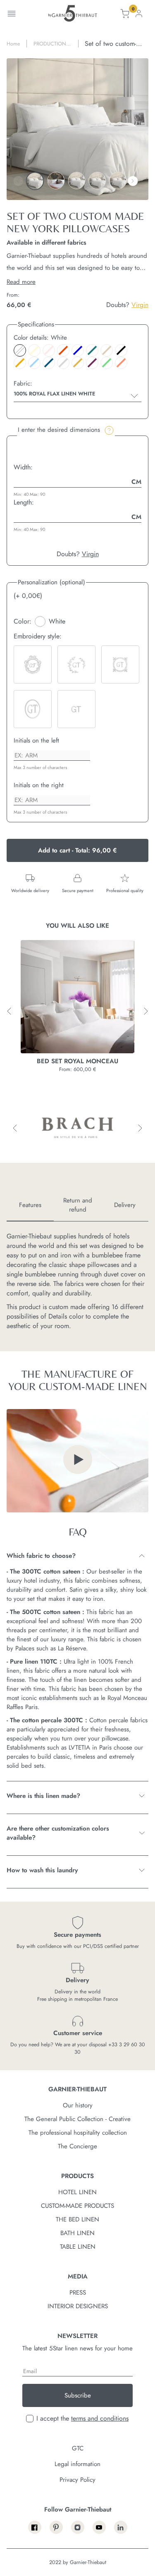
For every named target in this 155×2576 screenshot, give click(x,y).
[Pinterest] (56, 2527)
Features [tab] (30, 1205)
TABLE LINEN (78, 2247)
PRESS (78, 2293)
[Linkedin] (121, 2527)
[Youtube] (99, 2527)
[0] (125, 15)
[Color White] (20, 350)
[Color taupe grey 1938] (107, 350)
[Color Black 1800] (121, 350)
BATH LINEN (77, 2233)
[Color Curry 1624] (20, 363)
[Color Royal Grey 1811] (63, 363)
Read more (21, 282)
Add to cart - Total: (77, 850)
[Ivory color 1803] (34, 350)
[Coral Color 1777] (121, 363)
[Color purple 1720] (92, 363)
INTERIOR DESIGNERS (78, 2306)
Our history (78, 2105)
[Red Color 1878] (63, 350)
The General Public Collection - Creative (77, 2119)
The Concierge (77, 2146)
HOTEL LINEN (77, 2192)
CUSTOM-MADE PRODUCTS (77, 2206)
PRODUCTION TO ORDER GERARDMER (50, 44)
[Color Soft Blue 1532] (34, 363)
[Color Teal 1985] (92, 350)
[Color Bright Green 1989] (107, 363)
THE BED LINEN (77, 2219)
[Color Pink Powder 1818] (49, 350)
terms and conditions (100, 2418)
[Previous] (18, 181)
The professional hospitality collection (78, 2133)
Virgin (140, 305)
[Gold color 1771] (78, 363)
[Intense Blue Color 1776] (49, 363)
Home (13, 44)
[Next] (133, 181)
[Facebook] (35, 2527)
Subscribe (78, 2395)
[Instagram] (78, 2527)
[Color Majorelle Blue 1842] (78, 350)
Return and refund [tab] (78, 1205)
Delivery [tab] (125, 1205)
